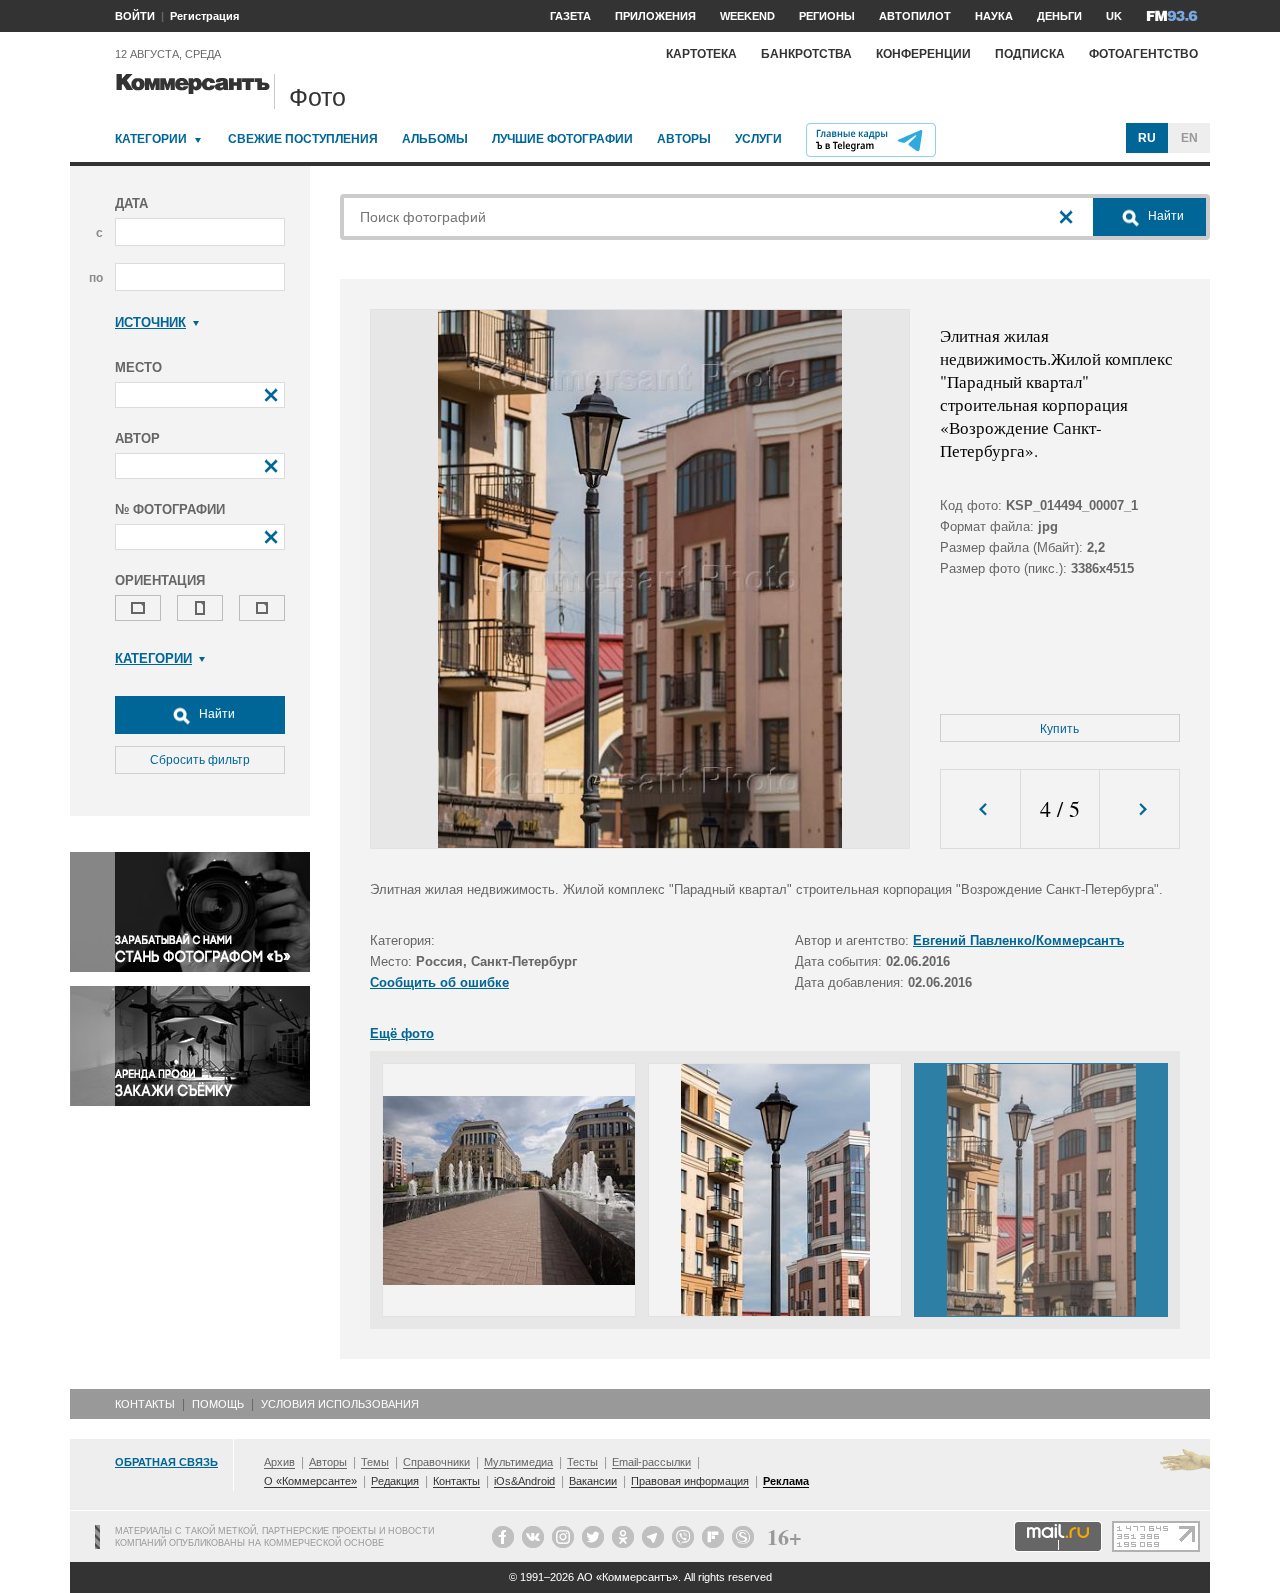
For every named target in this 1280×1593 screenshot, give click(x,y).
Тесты (582, 1462)
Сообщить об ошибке (439, 982)
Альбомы (435, 139)
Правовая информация (690, 1481)
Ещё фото (402, 1033)
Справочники (436, 1462)
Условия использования (340, 1404)
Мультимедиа (518, 1462)
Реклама (786, 1481)
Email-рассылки (651, 1462)
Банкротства (806, 54)
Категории (151, 139)
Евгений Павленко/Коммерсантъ (1018, 940)
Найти (215, 714)
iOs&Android (524, 1481)
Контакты (145, 1404)
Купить (1059, 729)
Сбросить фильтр (200, 760)
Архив (279, 1462)
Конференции (923, 54)
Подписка (1030, 54)
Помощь (218, 1404)
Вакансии (593, 1481)
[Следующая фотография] (1139, 809)
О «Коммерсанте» (310, 1481)
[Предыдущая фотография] (980, 809)
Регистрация (204, 16)
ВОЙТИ (135, 16)
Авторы (684, 139)
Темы (375, 1462)
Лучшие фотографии (562, 139)
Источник (150, 322)
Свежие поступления (303, 139)
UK (1114, 16)
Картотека (701, 54)
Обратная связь (166, 1462)
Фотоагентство (1143, 54)
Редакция (395, 1481)
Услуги (758, 139)
